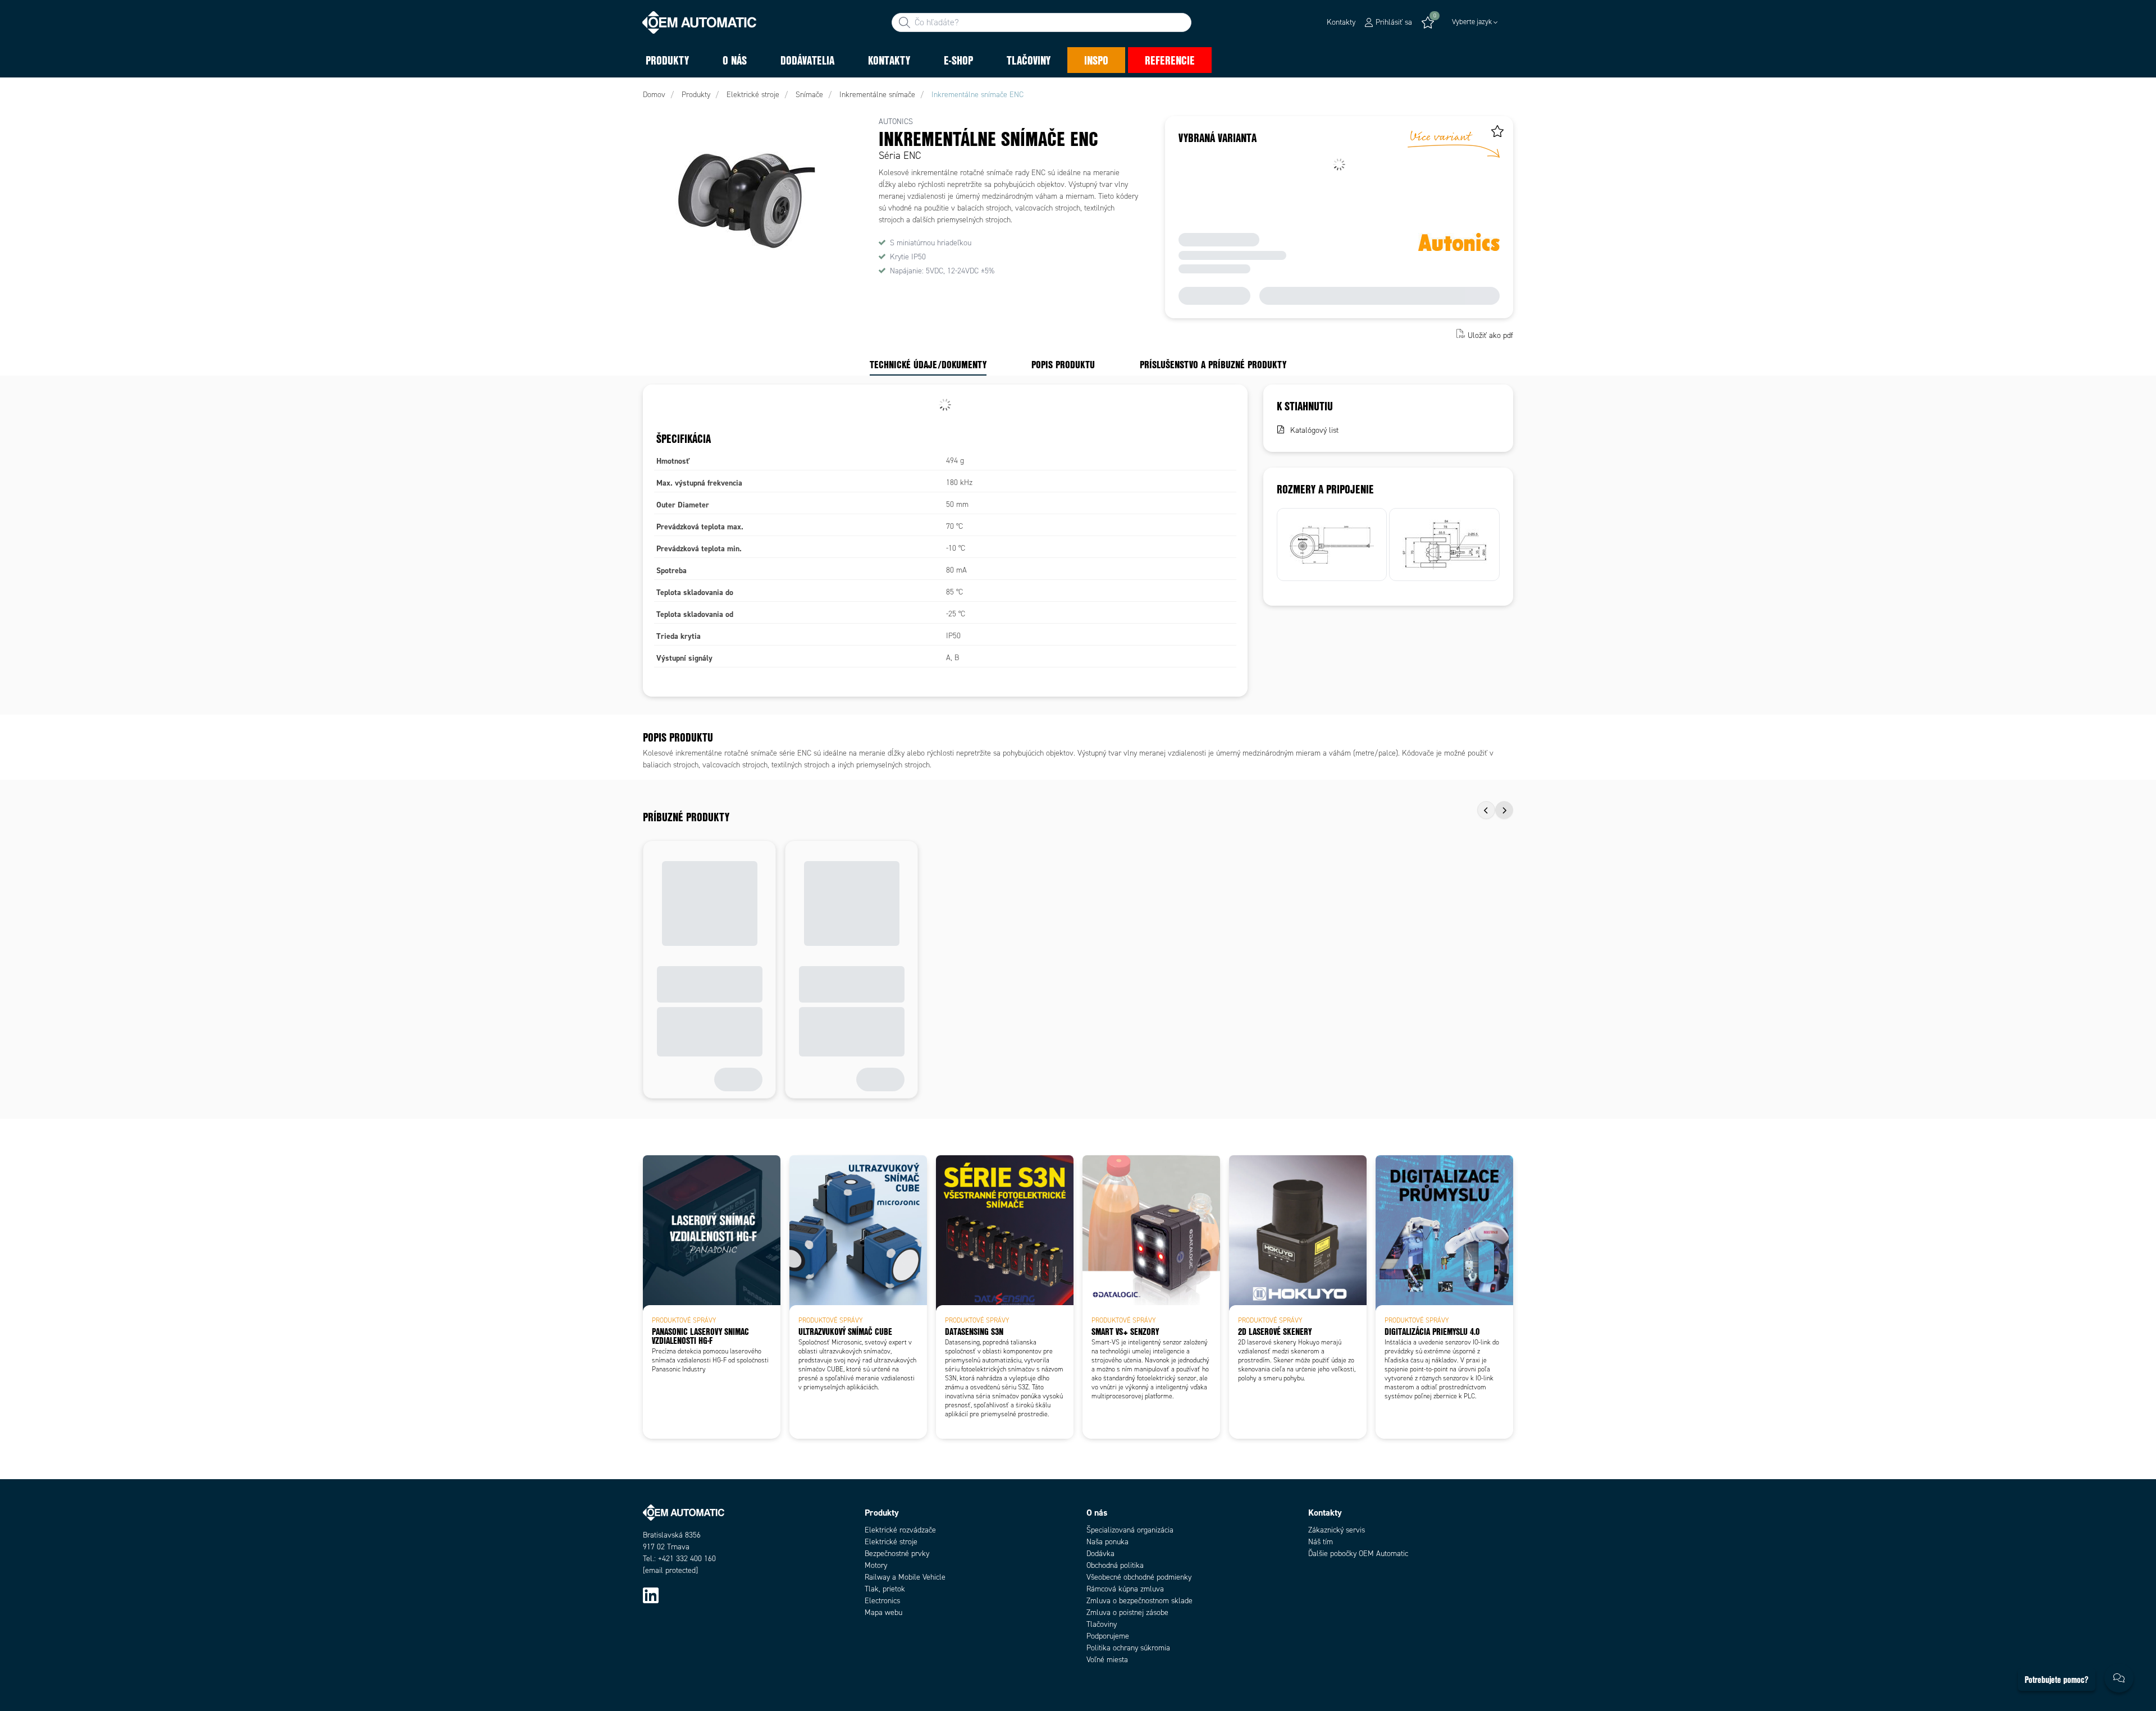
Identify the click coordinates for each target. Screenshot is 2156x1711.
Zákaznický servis (1337, 1530)
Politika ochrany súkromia (1128, 1648)
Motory (876, 1565)
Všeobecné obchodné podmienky (1139, 1577)
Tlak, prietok (885, 1589)
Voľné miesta (1107, 1660)
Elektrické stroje (891, 1542)
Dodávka (1100, 1554)
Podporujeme (1108, 1636)
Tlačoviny (1102, 1624)
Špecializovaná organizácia (1130, 1530)
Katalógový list (1314, 430)
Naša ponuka (1107, 1542)
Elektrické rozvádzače (900, 1530)
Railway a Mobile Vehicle (905, 1577)
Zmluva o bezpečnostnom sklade (1139, 1601)
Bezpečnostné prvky (897, 1554)
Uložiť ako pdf (1490, 335)
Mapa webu (883, 1612)
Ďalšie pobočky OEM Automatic (1358, 1554)
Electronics (882, 1601)
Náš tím (1321, 1542)
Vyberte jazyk (1472, 22)
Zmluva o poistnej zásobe (1127, 1612)
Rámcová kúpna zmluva (1125, 1589)
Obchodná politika (1115, 1565)
